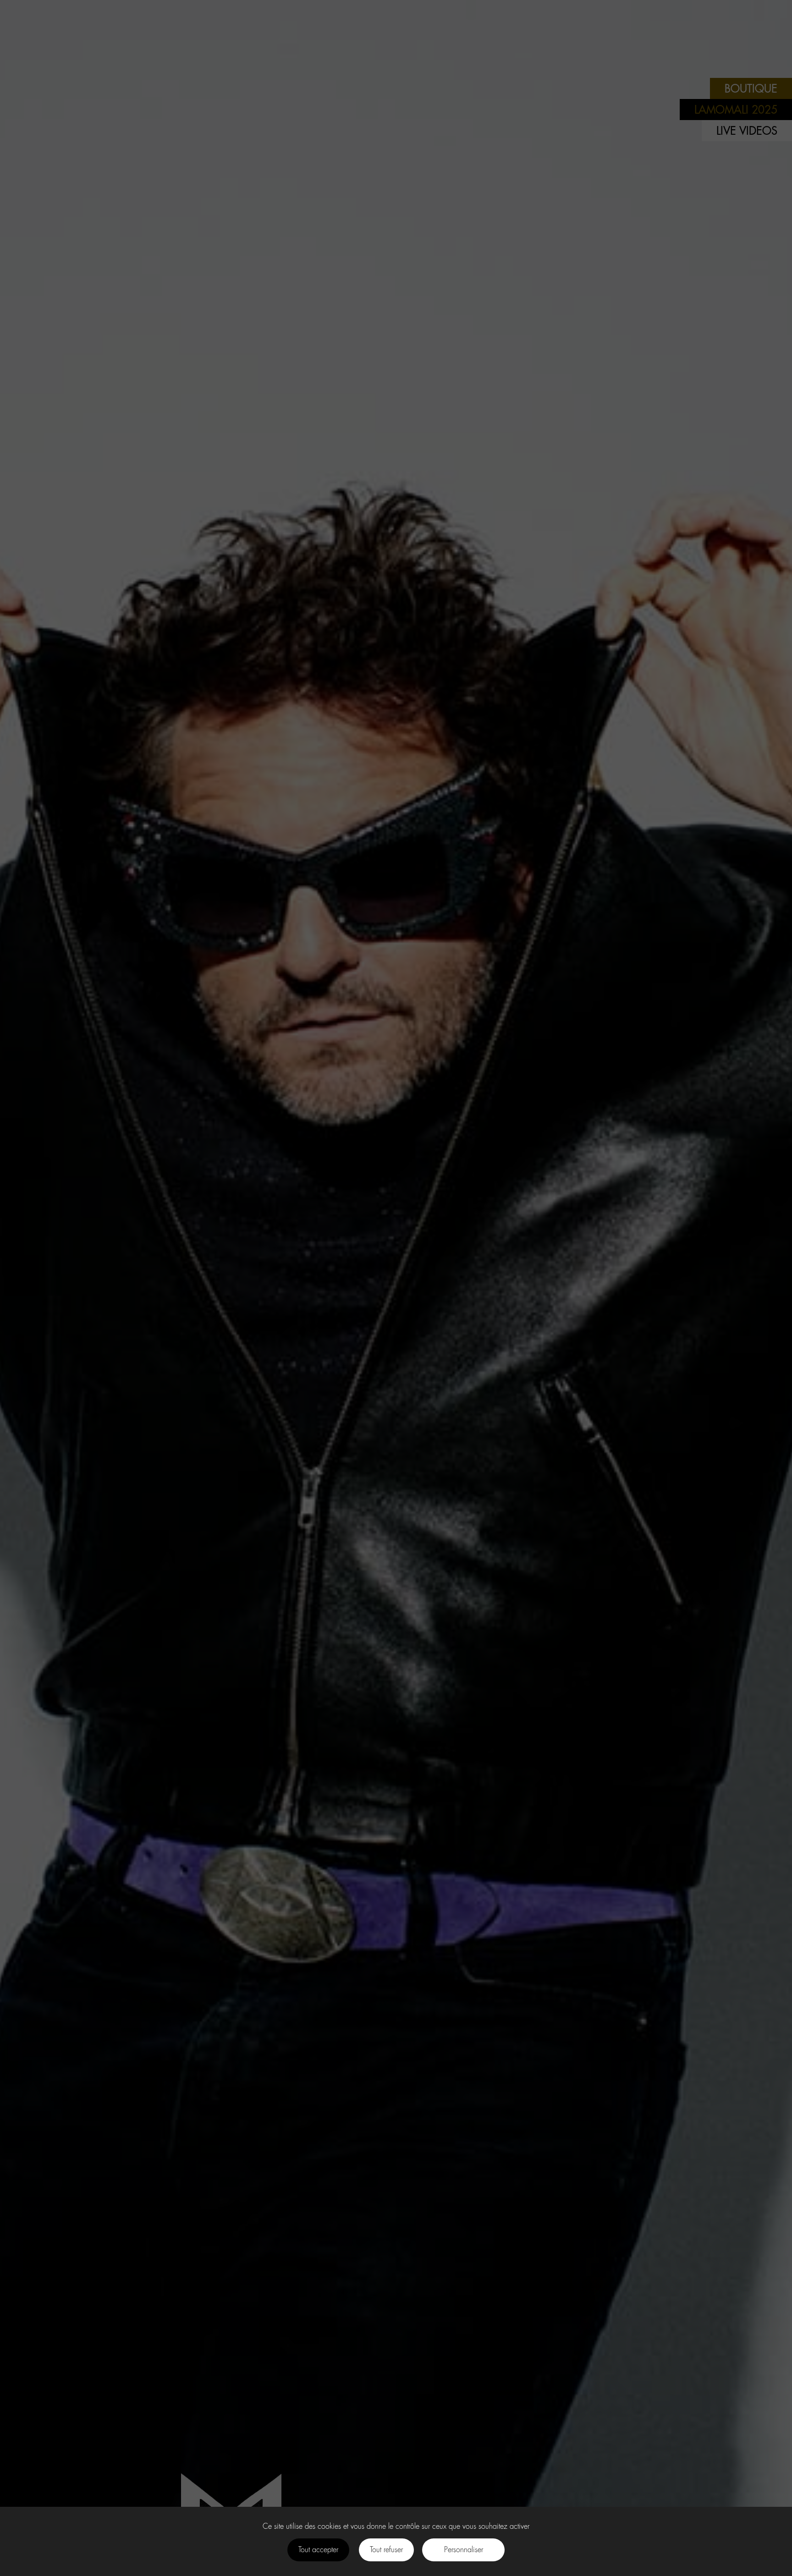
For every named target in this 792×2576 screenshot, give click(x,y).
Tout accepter (318, 2550)
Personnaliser (464, 2550)
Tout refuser (386, 2550)
